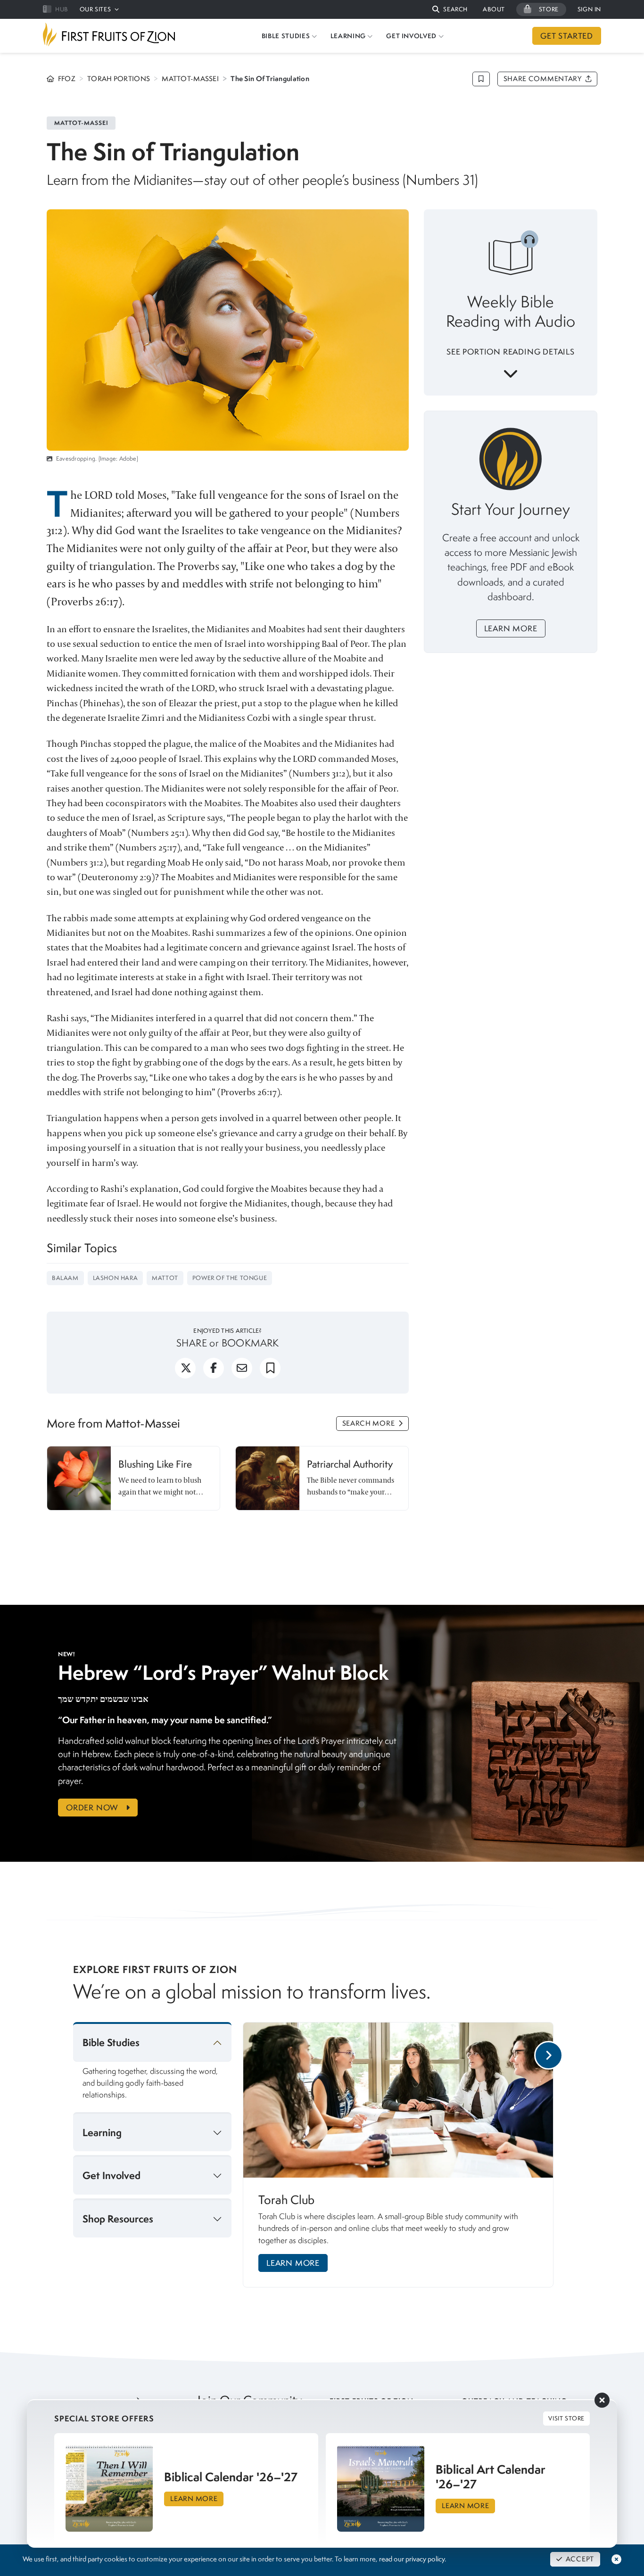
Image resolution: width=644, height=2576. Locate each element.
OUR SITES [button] (95, 9)
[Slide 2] (422, 2298)
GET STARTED (567, 36)
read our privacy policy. (413, 2559)
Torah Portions (119, 79)
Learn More (511, 628)
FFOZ (67, 79)
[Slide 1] (401, 2298)
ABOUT (494, 9)
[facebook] (214, 1372)
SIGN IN (589, 9)
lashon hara (116, 1278)
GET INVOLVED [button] (411, 36)
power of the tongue (230, 1278)
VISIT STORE (566, 2418)
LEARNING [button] (348, 36)
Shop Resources (118, 2219)
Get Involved (111, 2176)
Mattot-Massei (190, 79)
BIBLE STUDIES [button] (286, 36)
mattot (165, 1278)
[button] (450, 10)
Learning (102, 2133)
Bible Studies (111, 2043)
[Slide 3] (433, 2298)
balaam (65, 1278)
